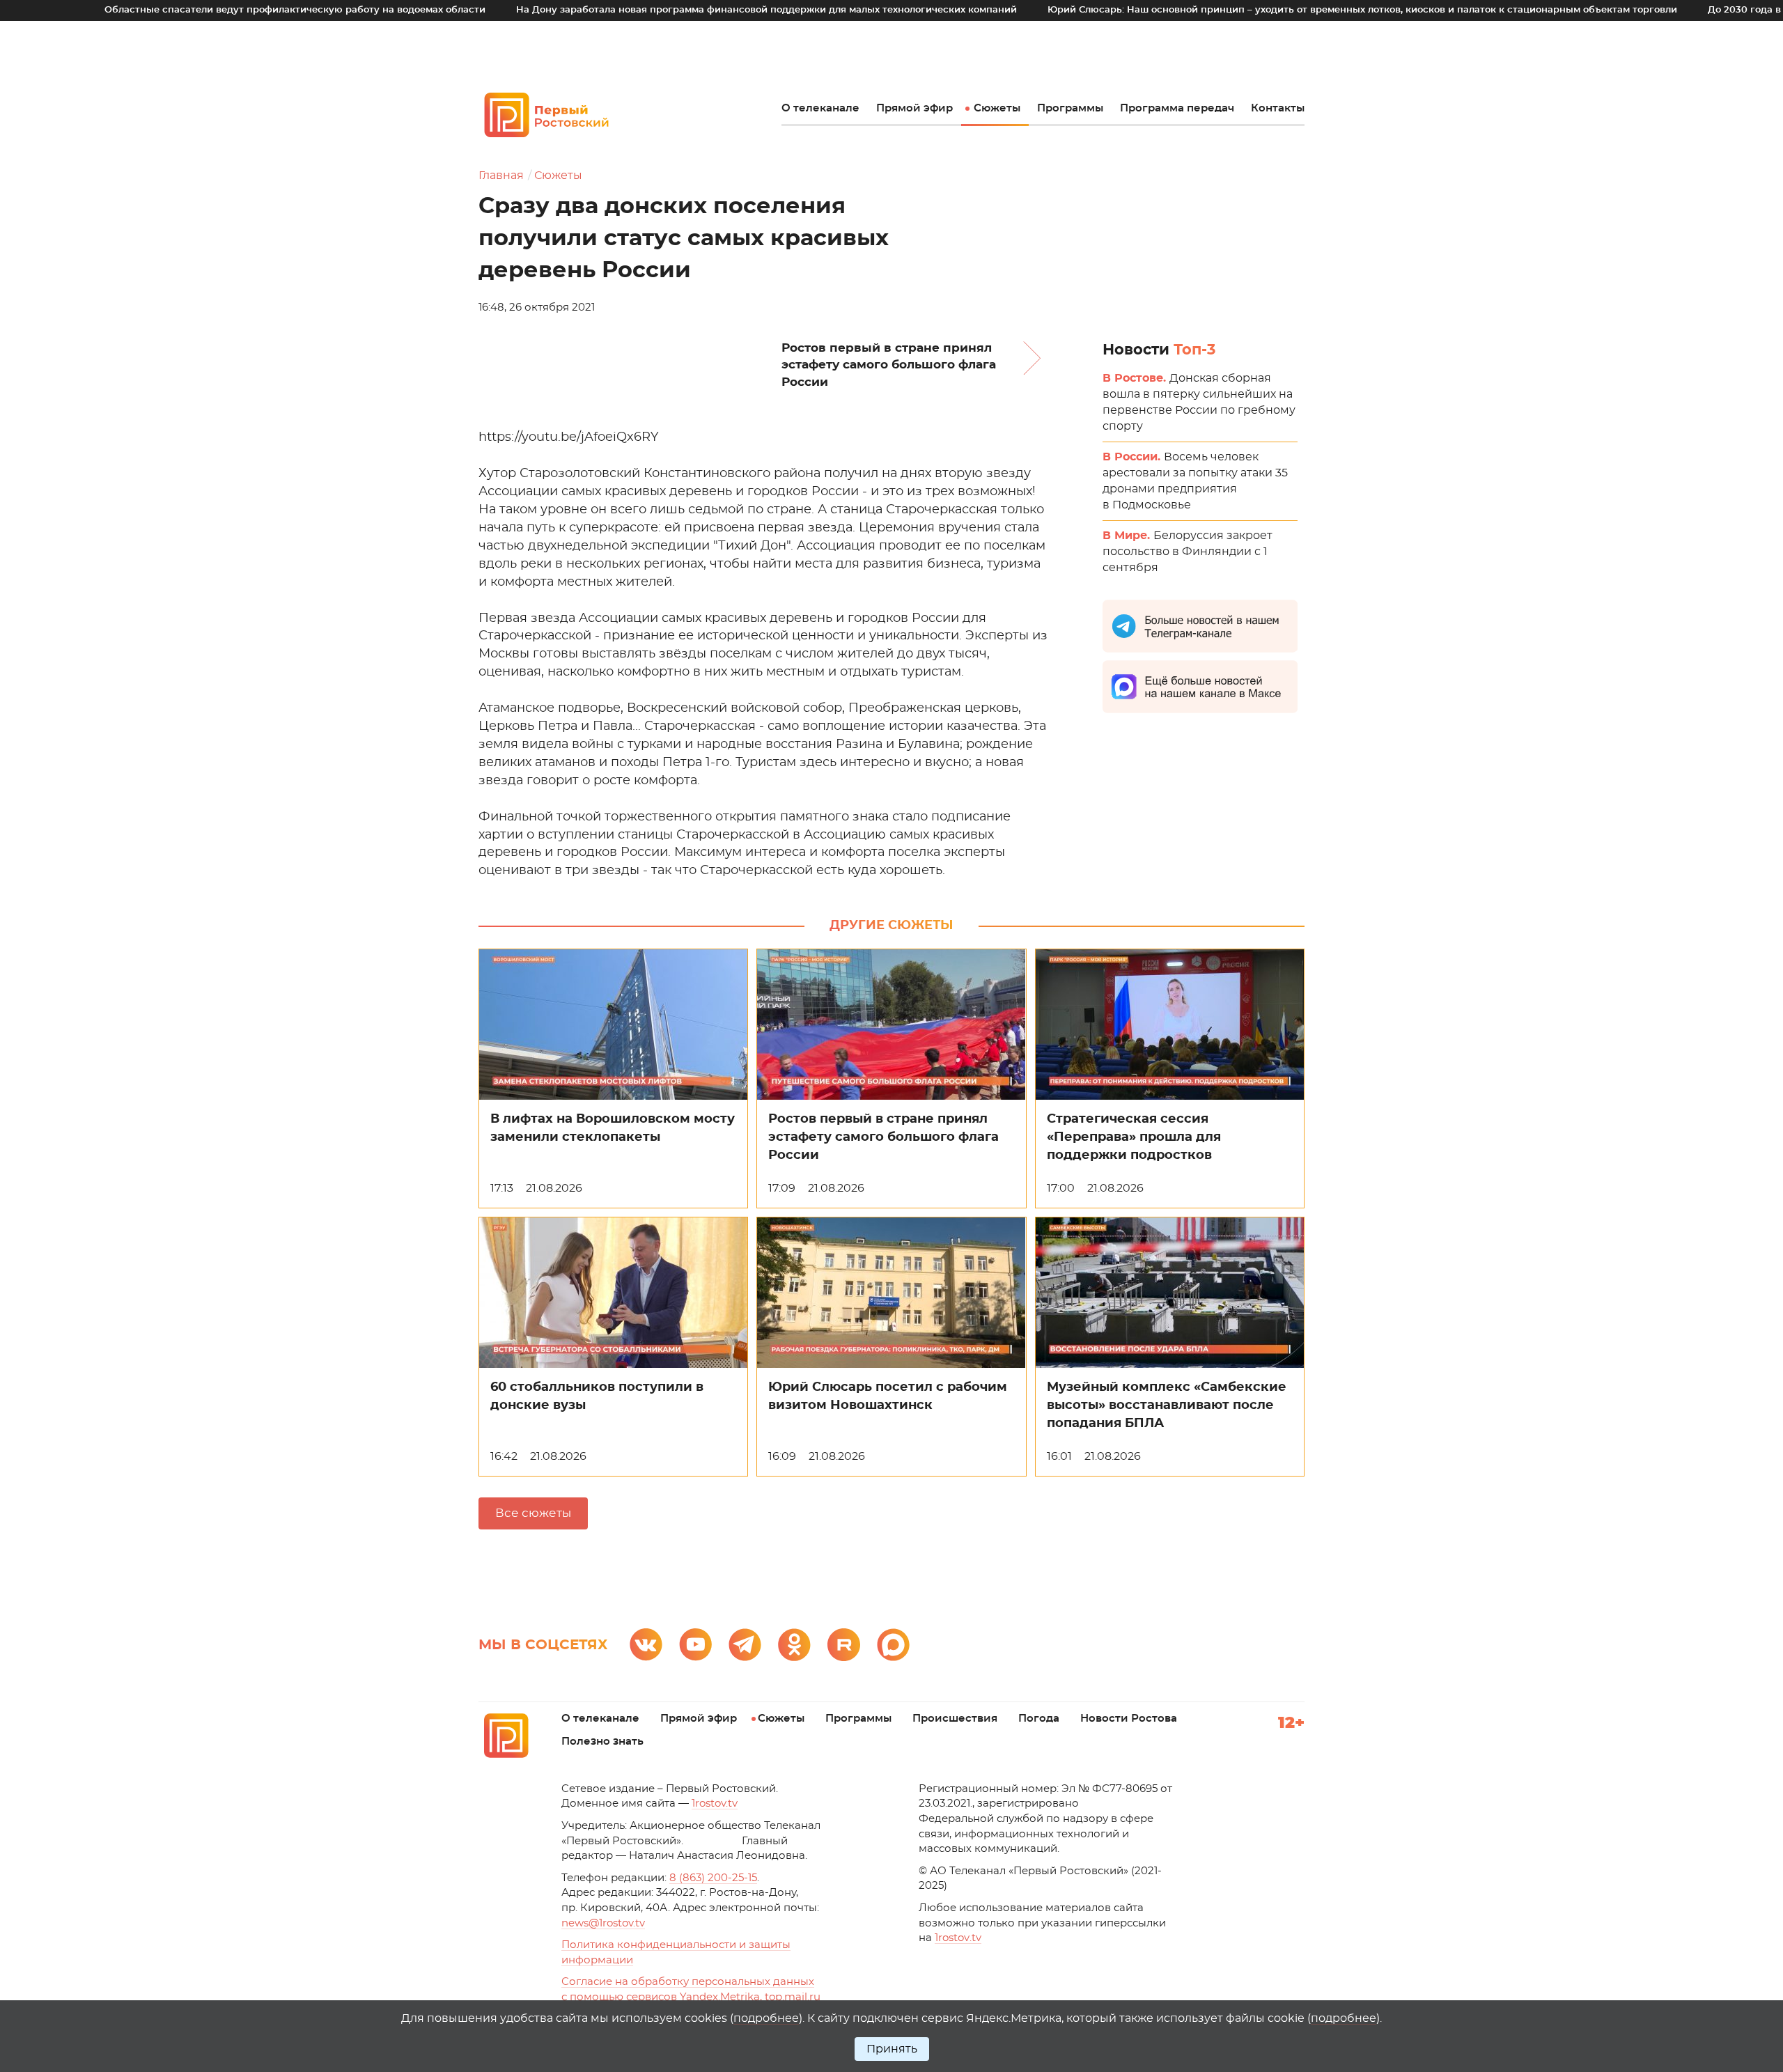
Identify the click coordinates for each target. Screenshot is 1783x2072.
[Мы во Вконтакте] (646, 1645)
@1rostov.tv (603, 1923)
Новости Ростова (1129, 1719)
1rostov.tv (715, 1804)
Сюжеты (997, 108)
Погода (1039, 1719)
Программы (1070, 108)
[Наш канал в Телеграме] (745, 1645)
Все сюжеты (533, 1513)
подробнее (766, 2018)
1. (958, 1938)
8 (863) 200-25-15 (713, 1878)
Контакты (1278, 108)
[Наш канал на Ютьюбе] (695, 1645)
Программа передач (1177, 108)
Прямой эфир (914, 108)
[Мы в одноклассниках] (794, 1645)
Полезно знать (602, 1742)
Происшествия (955, 1719)
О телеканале (820, 108)
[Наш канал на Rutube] (844, 1645)
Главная (501, 176)
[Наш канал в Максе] (893, 1645)
